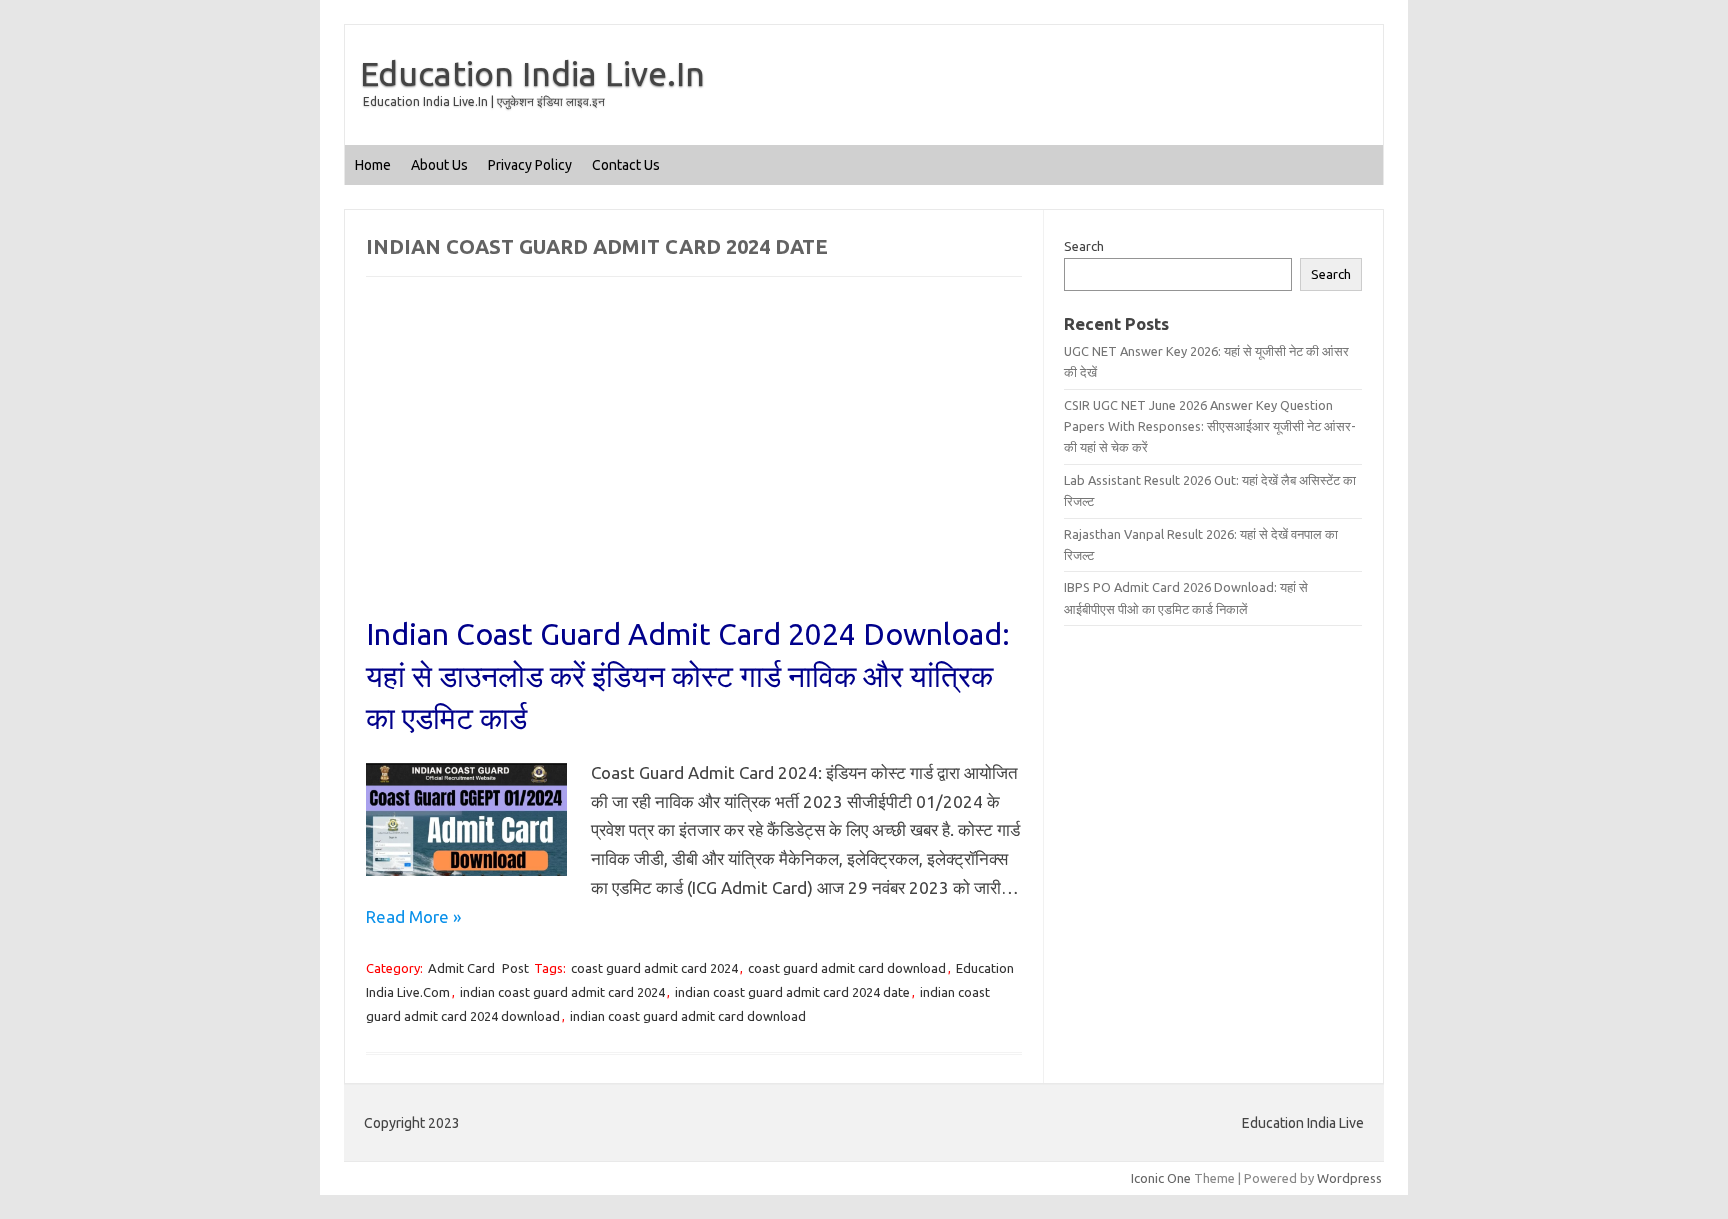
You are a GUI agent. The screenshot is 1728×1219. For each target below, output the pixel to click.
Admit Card (461, 968)
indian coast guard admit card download (688, 1016)
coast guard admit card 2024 (654, 968)
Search (1084, 246)
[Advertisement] (694, 465)
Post (515, 968)
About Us (439, 165)
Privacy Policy (530, 165)
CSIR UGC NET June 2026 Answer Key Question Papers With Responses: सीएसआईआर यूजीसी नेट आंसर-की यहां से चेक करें (1210, 426)
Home (373, 165)
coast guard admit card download (847, 968)
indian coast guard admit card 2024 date (792, 992)
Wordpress (1349, 1178)
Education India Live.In (532, 73)
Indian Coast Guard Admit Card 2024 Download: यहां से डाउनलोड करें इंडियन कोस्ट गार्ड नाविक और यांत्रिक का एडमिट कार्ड (688, 676)
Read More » (413, 916)
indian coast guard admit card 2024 (562, 992)
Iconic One (1161, 1178)
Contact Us (626, 165)
